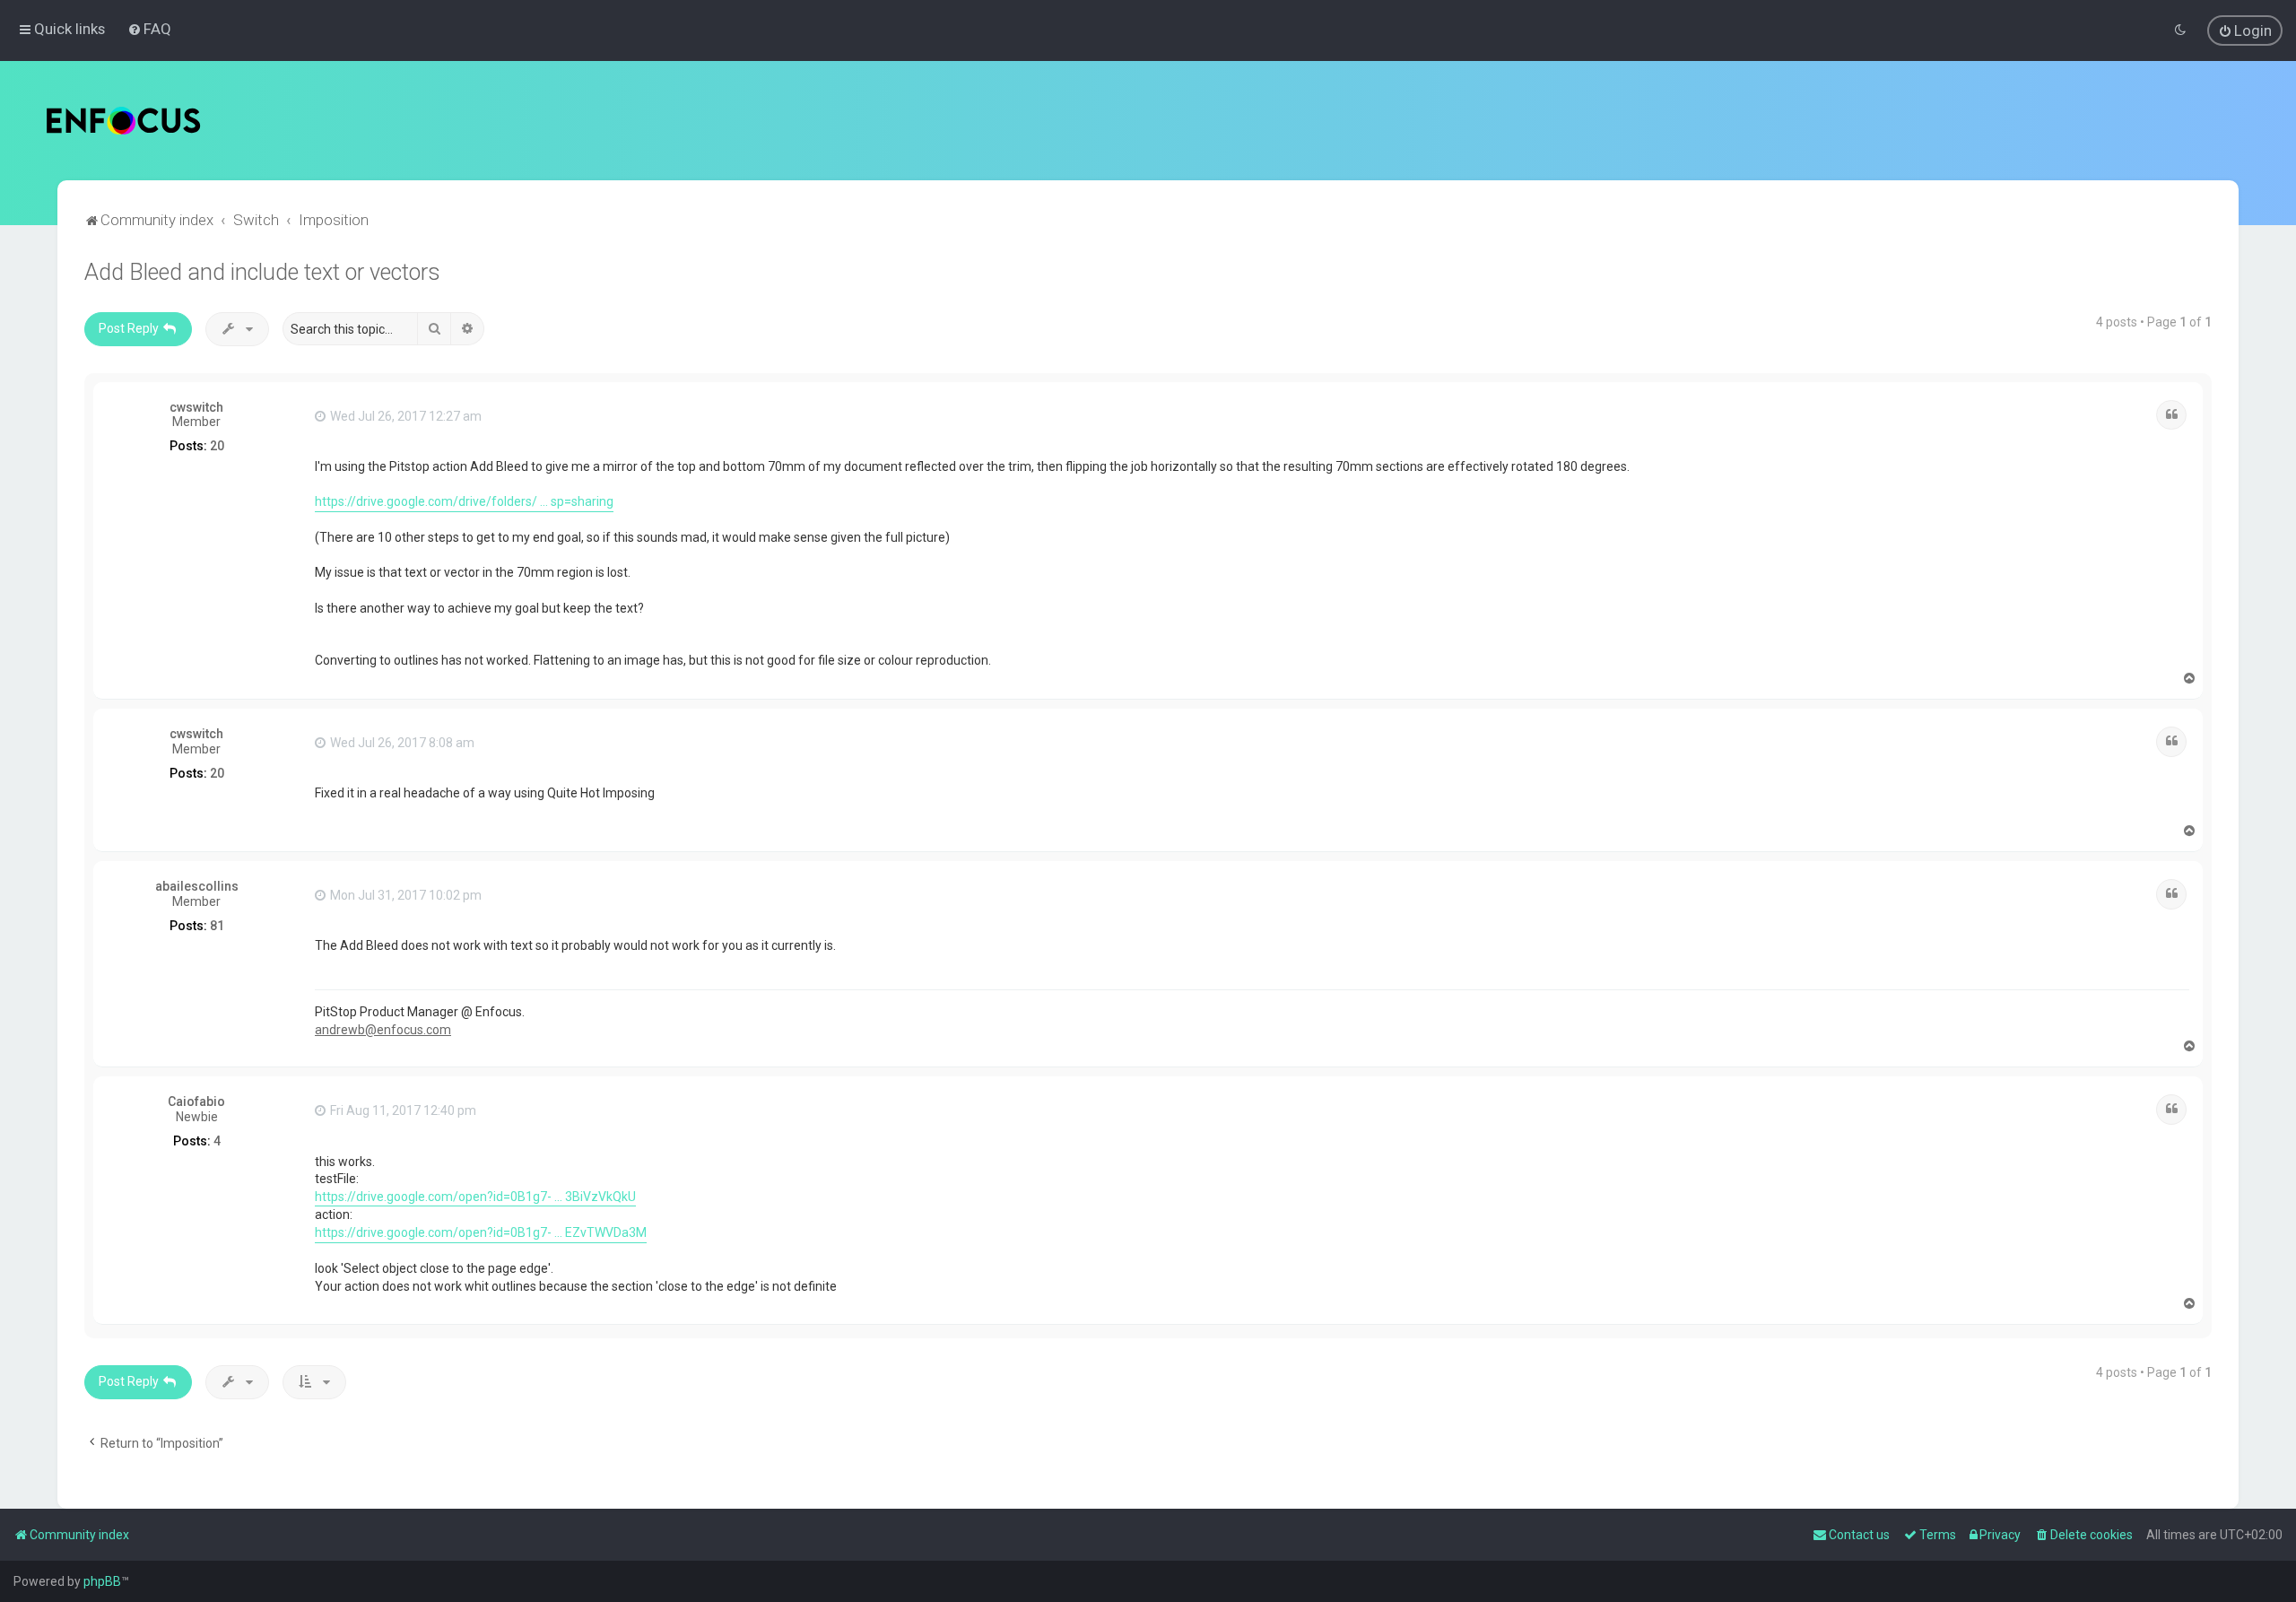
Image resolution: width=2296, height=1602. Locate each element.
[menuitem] (149, 29)
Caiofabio (196, 1101)
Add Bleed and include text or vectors (262, 272)
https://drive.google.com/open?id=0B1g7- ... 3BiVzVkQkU (475, 1197)
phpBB (102, 1581)
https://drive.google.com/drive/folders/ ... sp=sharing (464, 501)
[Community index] (123, 121)
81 (217, 926)
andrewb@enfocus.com (383, 1030)
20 (217, 446)
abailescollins (197, 886)
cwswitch (196, 407)
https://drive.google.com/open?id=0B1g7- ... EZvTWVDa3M (481, 1232)
